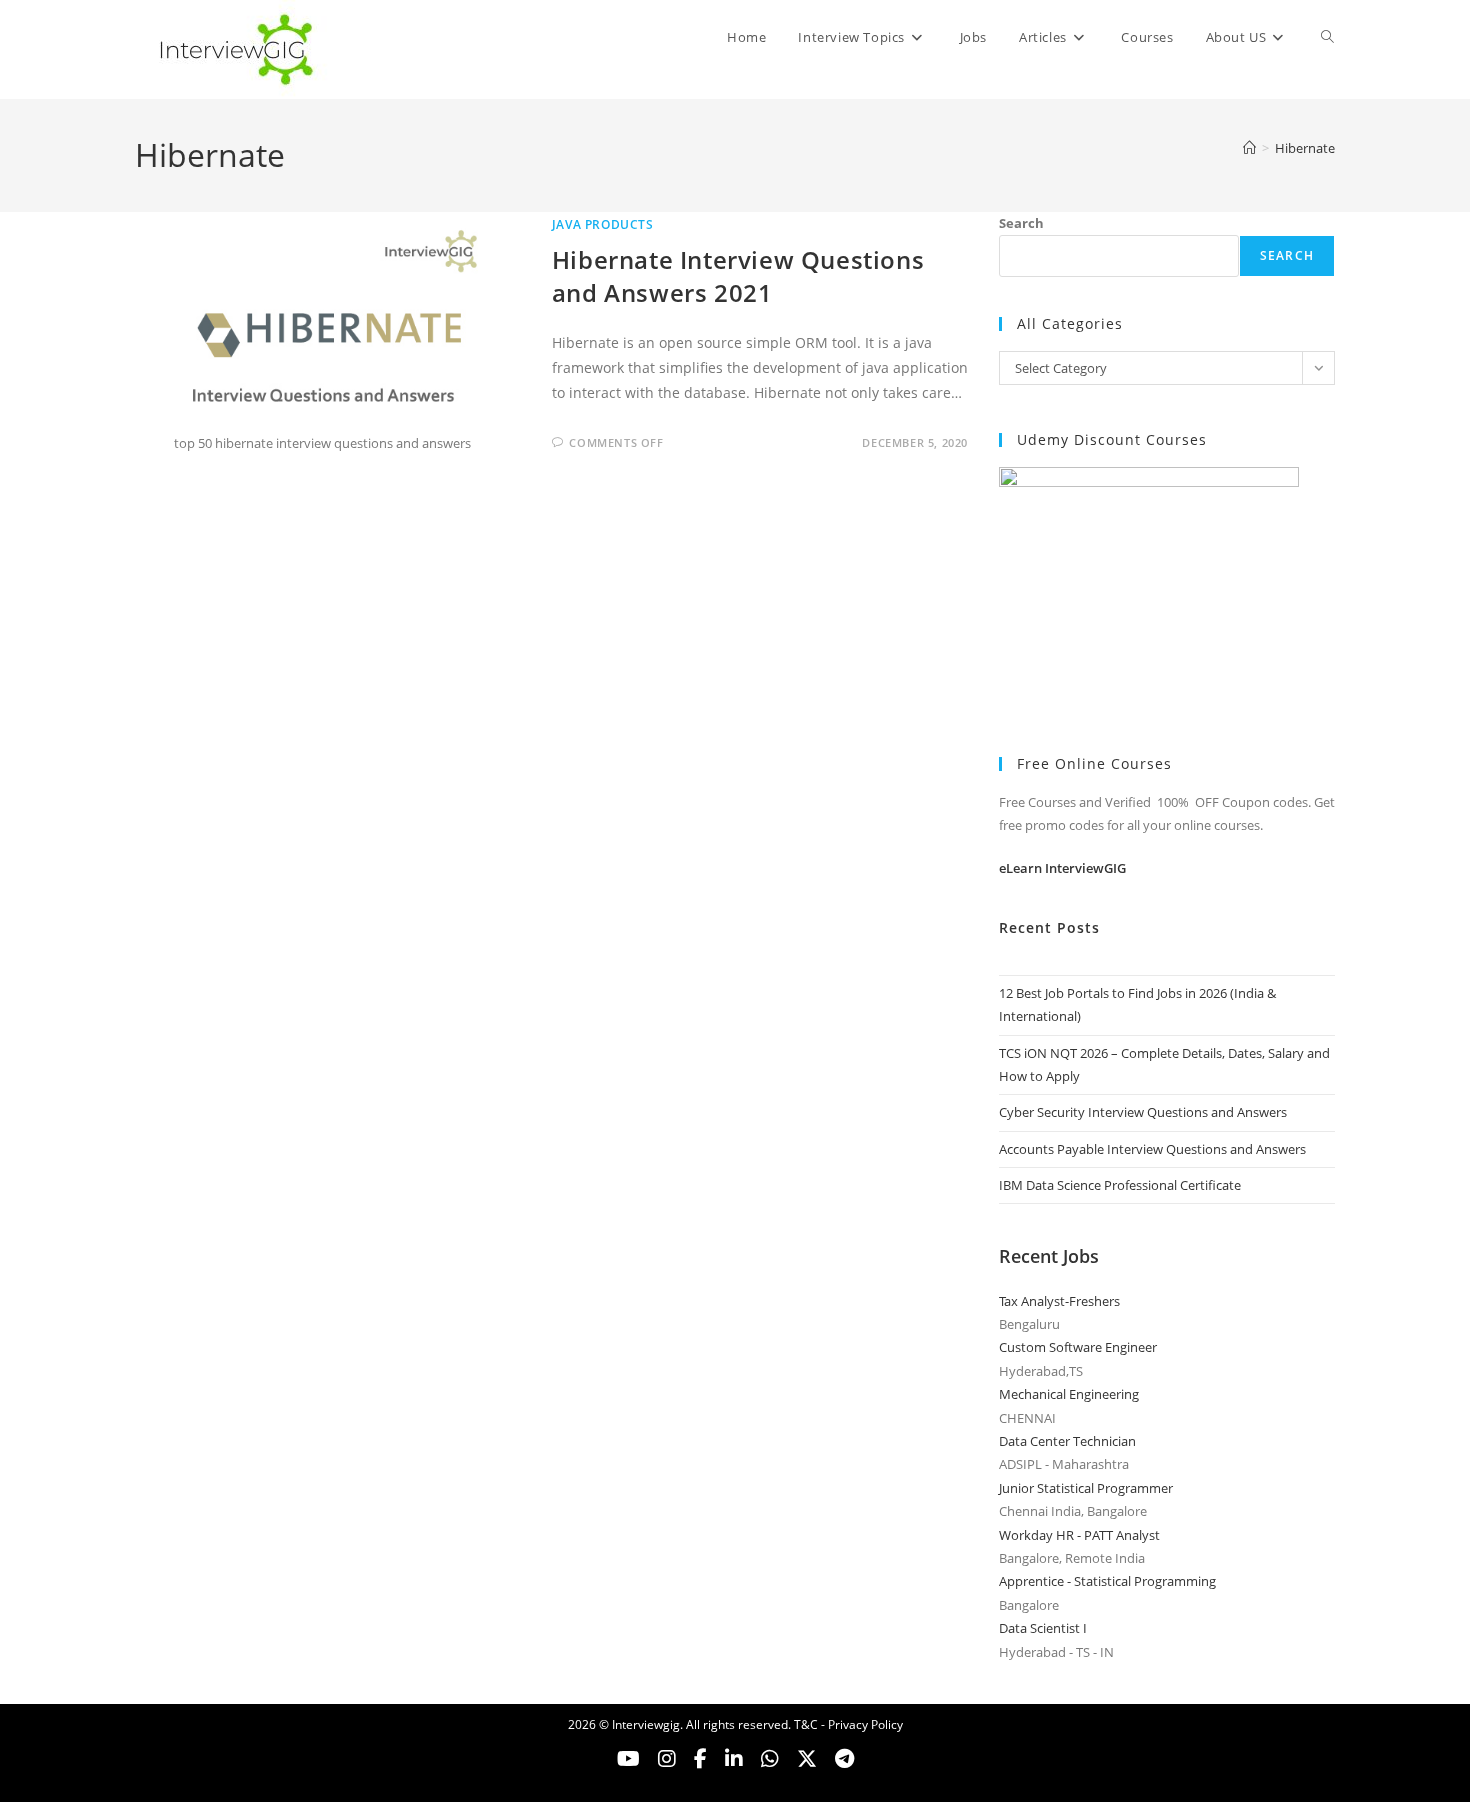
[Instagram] (667, 1759)
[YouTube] (628, 1759)
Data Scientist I (1043, 1628)
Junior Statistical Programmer (1086, 1488)
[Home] (1249, 148)
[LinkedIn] (734, 1759)
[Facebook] (700, 1759)
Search (1021, 223)
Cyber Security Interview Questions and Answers (1143, 1112)
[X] (770, 1759)
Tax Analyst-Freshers (1059, 1301)
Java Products (603, 224)
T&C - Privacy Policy (848, 1724)
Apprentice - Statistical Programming (1107, 1581)
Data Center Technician (1067, 1441)
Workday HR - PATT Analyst (1079, 1535)
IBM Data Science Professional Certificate (1120, 1185)
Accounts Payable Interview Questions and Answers (1152, 1149)
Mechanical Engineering (1069, 1394)
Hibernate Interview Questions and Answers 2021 (738, 276)
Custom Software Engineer (1078, 1347)
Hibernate (1305, 148)
